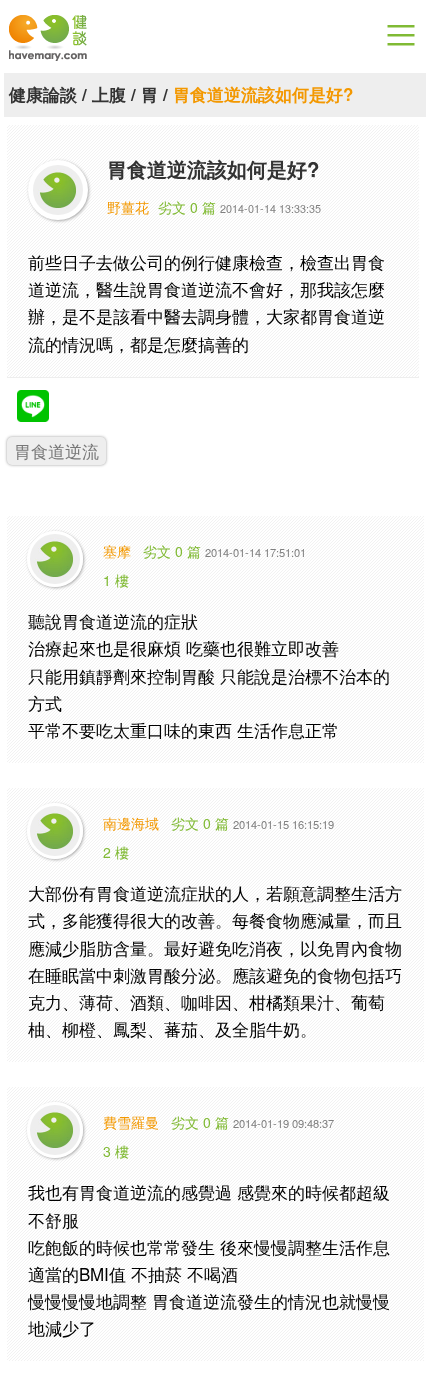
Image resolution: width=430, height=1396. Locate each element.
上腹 (109, 94)
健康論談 (43, 94)
